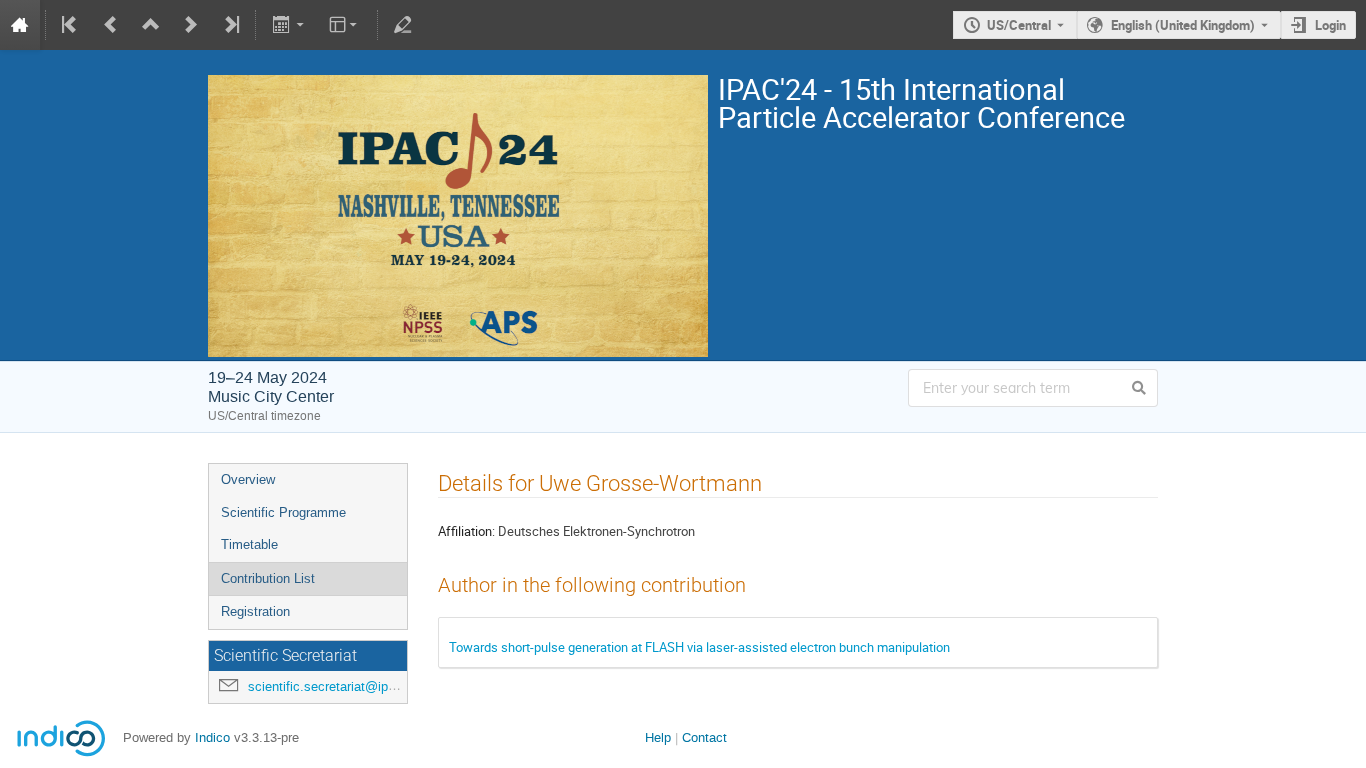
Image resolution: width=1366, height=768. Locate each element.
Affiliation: (466, 531)
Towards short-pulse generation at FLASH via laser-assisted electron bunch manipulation (699, 647)
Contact (704, 737)
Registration (255, 611)
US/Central (1019, 25)
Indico (212, 737)
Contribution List (268, 578)
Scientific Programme (283, 512)
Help (658, 737)
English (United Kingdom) (1183, 25)
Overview (248, 479)
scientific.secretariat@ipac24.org (343, 686)
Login (1330, 25)
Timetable (249, 544)
